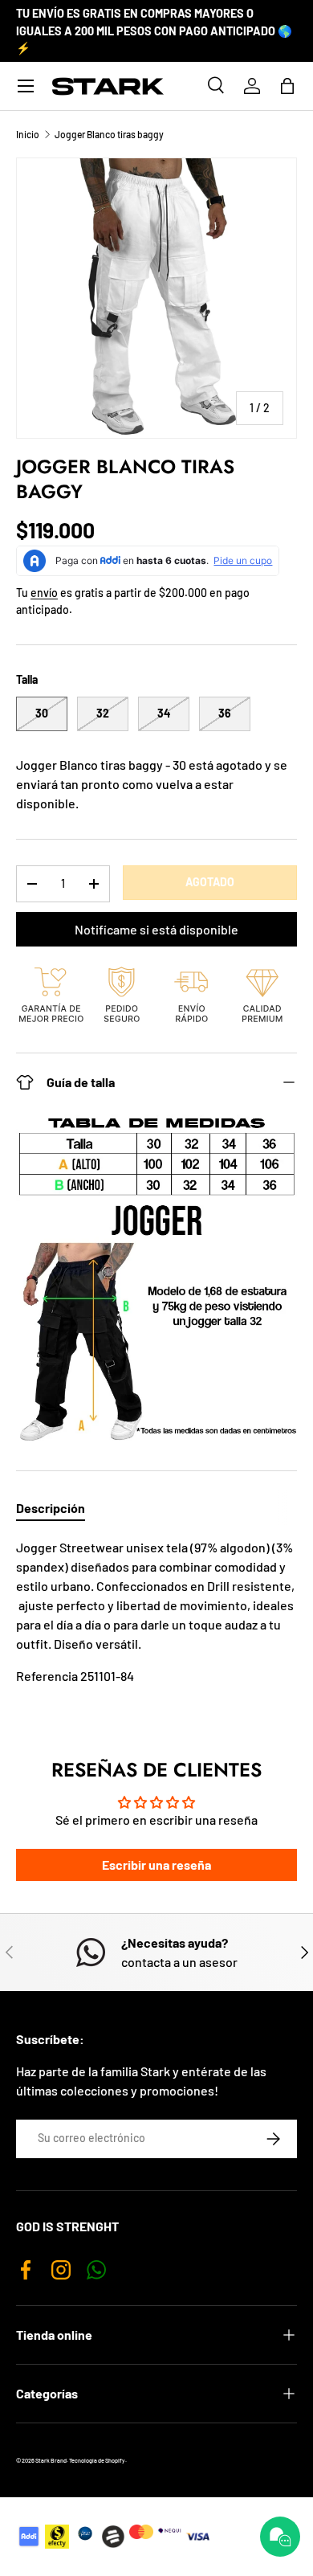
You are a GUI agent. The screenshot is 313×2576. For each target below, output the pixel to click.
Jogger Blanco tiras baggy (109, 134)
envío (44, 593)
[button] (287, 86)
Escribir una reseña (156, 1865)
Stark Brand (51, 2460)
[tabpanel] (156, 1628)
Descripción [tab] (51, 1508)
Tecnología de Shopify (97, 2460)
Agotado (210, 882)
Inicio (28, 134)
